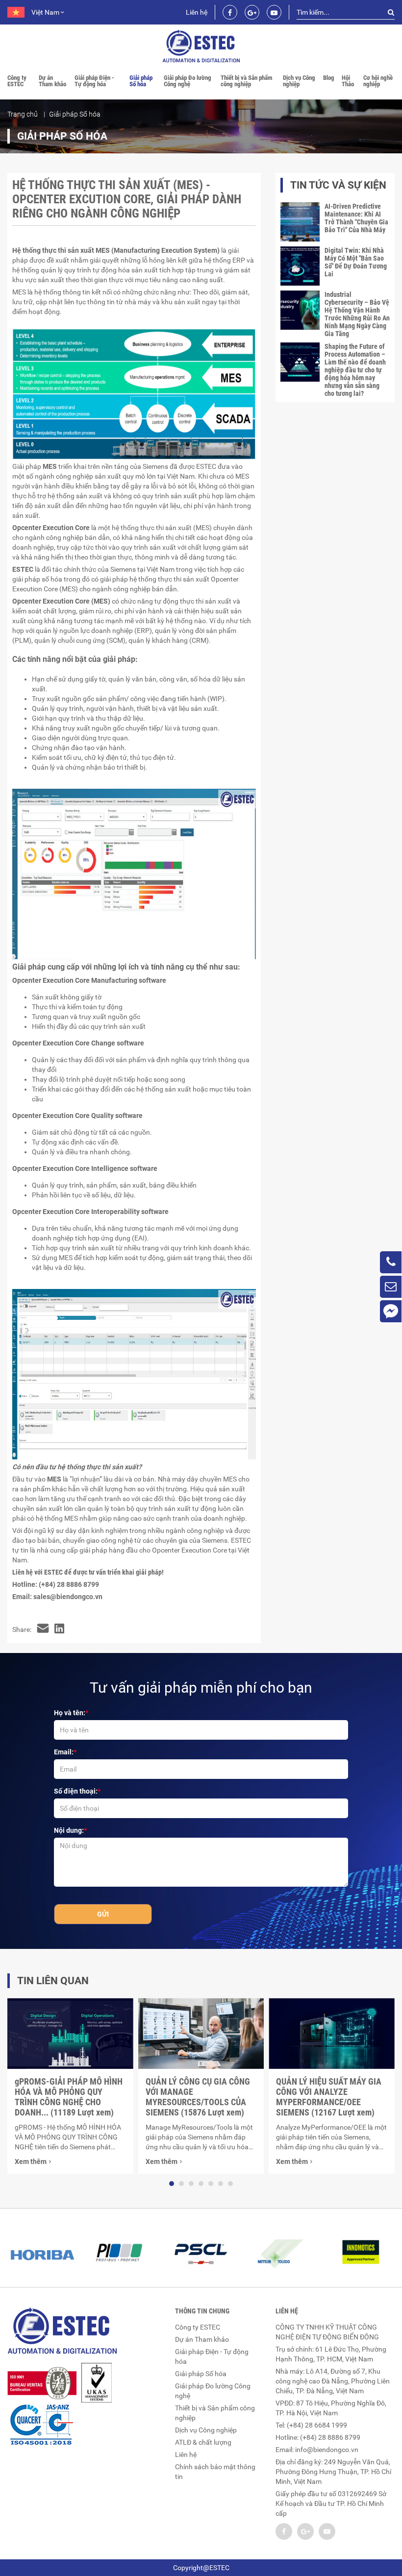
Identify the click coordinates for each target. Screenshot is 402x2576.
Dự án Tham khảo (52, 81)
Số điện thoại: (76, 1791)
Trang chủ (23, 114)
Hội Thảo (348, 81)
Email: (64, 1752)
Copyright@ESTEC (201, 2568)
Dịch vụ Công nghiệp (299, 81)
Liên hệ (197, 12)
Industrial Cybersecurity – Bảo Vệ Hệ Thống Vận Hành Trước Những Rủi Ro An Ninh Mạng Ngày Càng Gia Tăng (357, 314)
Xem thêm (31, 2162)
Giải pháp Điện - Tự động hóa (94, 81)
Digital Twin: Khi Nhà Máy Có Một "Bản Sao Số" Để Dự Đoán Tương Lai (356, 262)
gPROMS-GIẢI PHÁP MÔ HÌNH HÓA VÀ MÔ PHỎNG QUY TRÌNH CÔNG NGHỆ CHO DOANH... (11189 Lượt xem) (69, 2097)
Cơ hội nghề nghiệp (378, 81)
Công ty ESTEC (17, 81)
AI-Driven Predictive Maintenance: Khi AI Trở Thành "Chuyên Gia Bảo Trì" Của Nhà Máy (356, 218)
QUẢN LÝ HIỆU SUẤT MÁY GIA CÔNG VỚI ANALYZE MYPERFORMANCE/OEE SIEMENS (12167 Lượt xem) (329, 2097)
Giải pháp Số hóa (141, 81)
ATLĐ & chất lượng (203, 2442)
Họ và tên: (70, 1713)
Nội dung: (69, 1830)
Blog (329, 78)
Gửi (103, 1914)
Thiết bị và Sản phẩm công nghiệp (247, 81)
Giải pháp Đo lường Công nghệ (188, 81)
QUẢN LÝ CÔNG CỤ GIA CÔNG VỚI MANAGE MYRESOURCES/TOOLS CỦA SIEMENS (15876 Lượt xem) (198, 2097)
